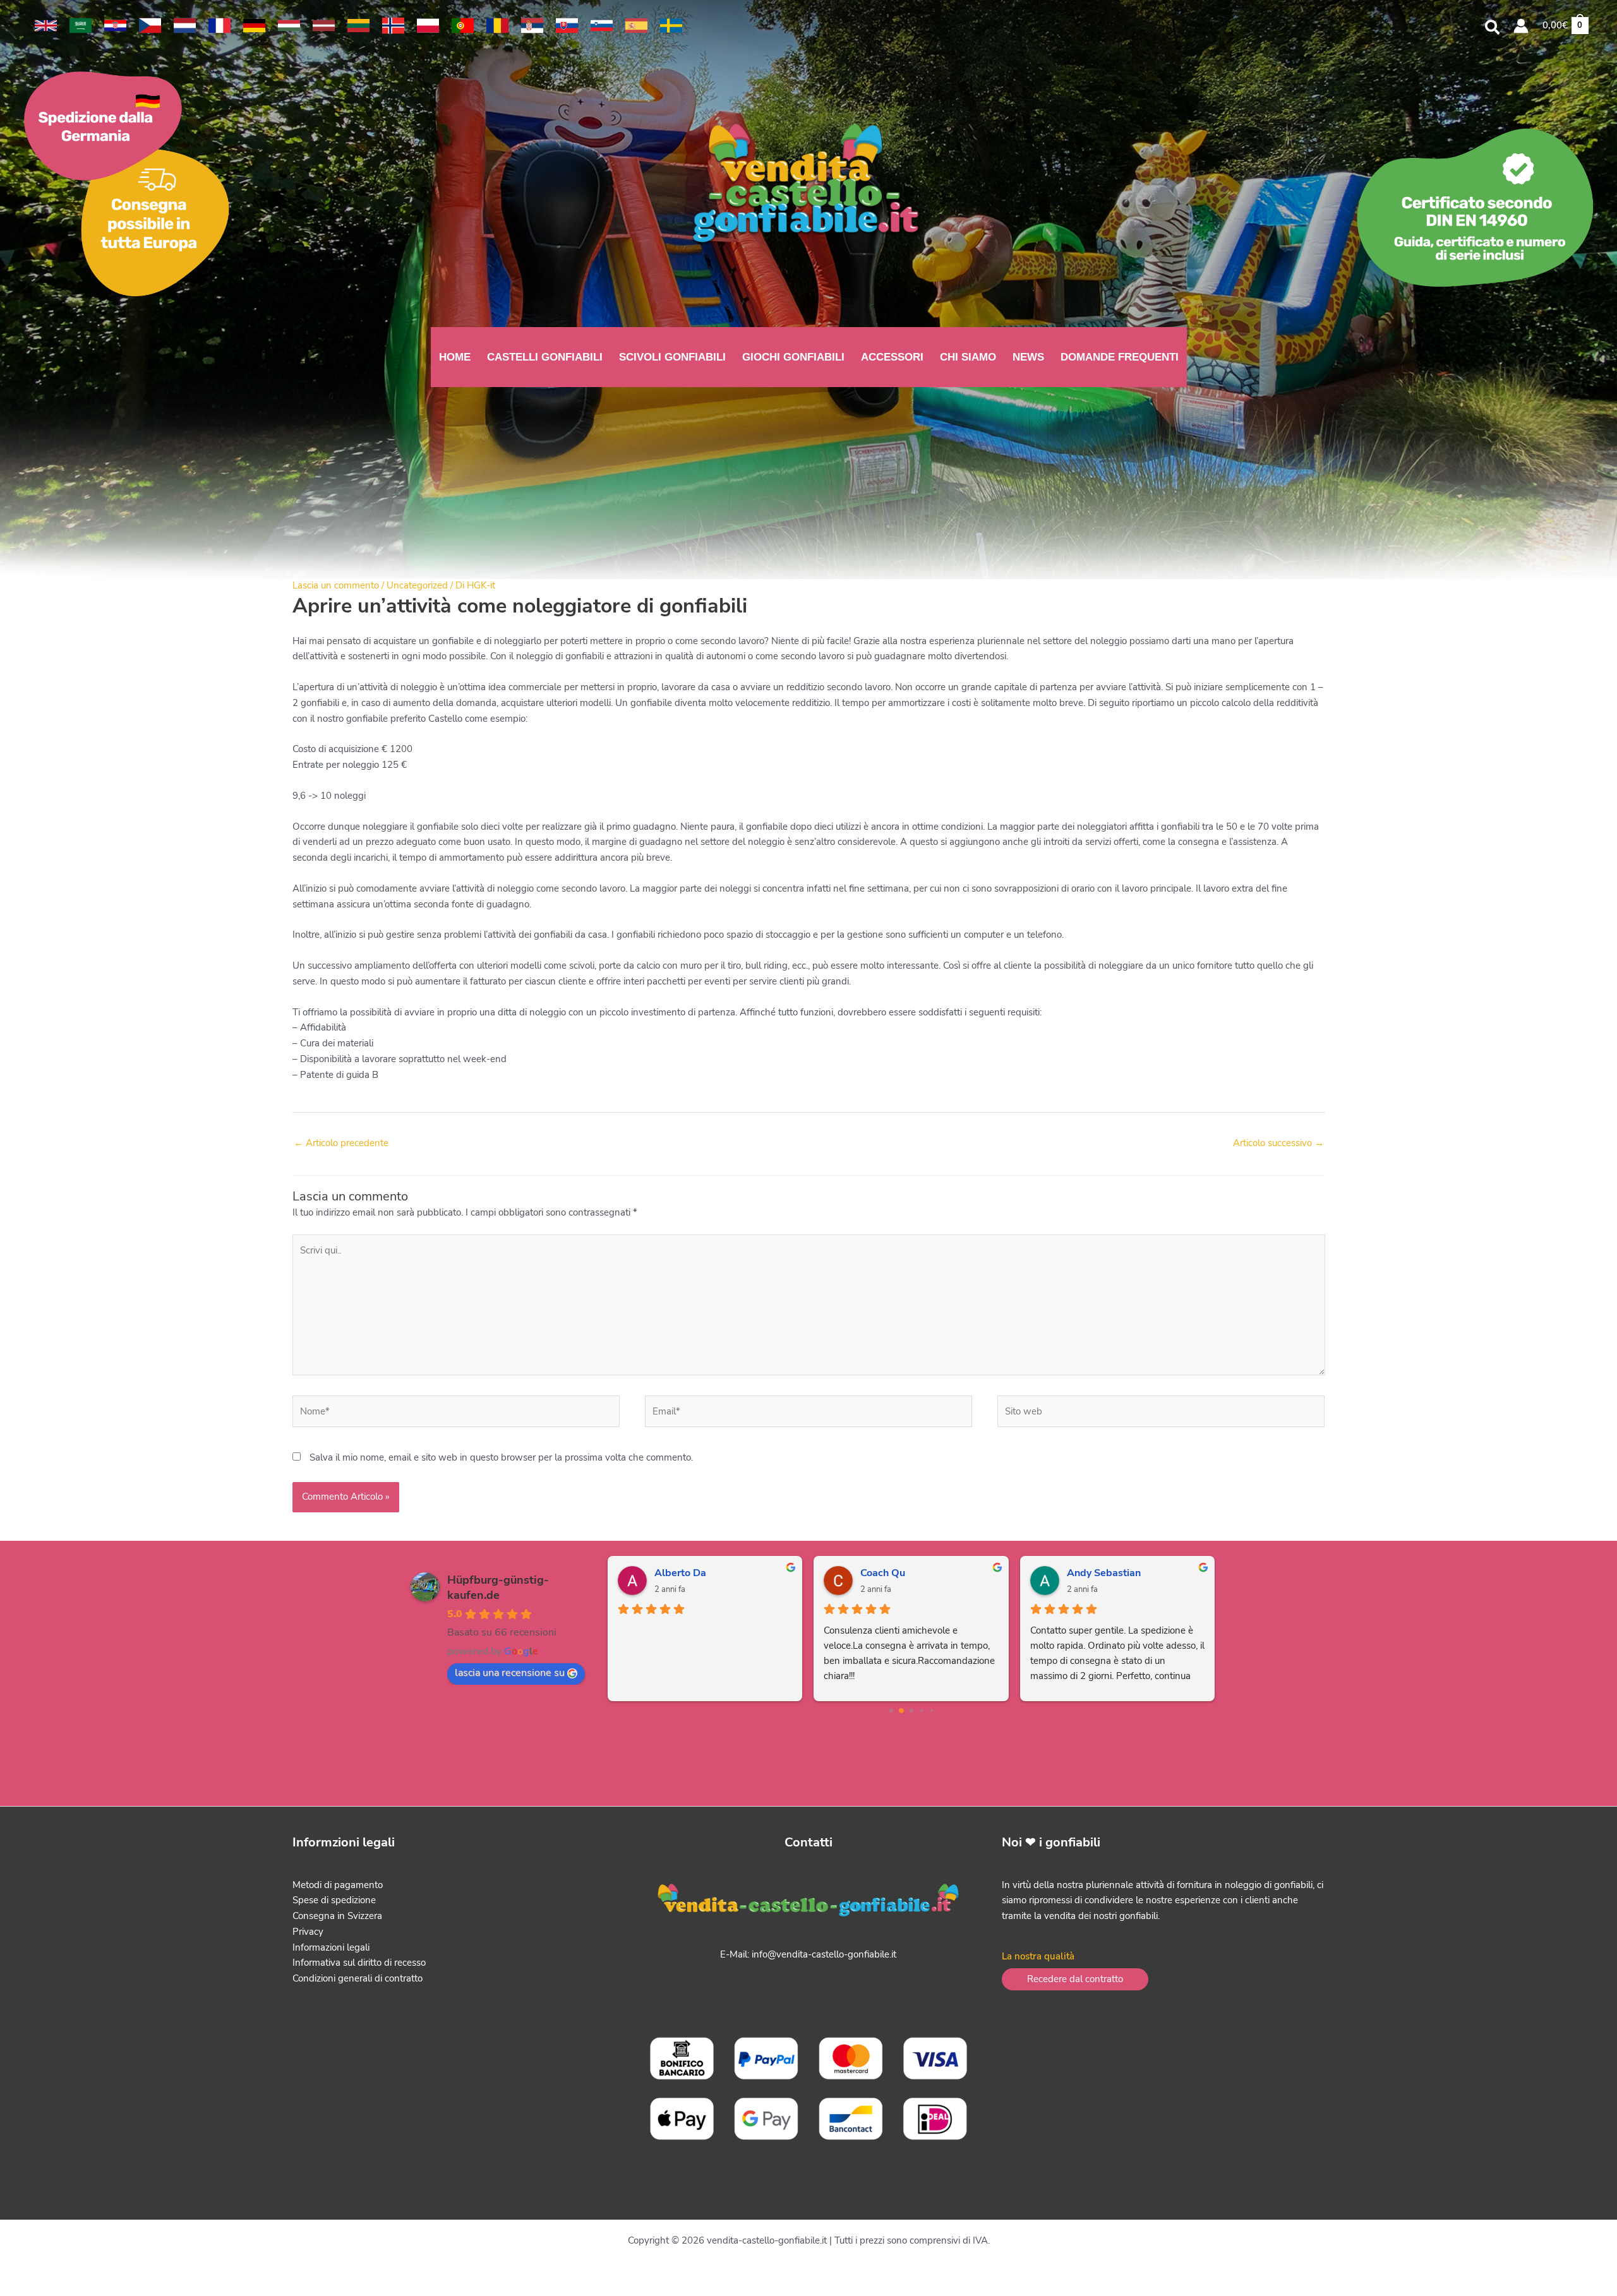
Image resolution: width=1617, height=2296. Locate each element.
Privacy (308, 1932)
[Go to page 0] (891, 1710)
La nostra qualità (1038, 1956)
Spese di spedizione (334, 1900)
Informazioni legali (331, 1947)
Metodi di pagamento (338, 1885)
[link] (46, 26)
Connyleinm (682, 1573)
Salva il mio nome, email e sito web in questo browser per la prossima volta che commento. (501, 1457)
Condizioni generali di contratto (358, 1978)
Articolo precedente (341, 1143)
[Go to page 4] (931, 1710)
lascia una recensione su (510, 1673)
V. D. (1077, 1573)
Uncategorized (417, 585)
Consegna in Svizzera (337, 1916)
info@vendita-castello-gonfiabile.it (824, 1954)
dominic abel (890, 1573)
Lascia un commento (336, 585)
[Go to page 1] (901, 1710)
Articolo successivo (1278, 1143)
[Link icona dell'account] (1521, 26)
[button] (1493, 29)
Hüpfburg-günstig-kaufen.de (498, 1587)
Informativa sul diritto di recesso (359, 1963)
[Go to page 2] (911, 1711)
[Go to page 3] (921, 1710)
